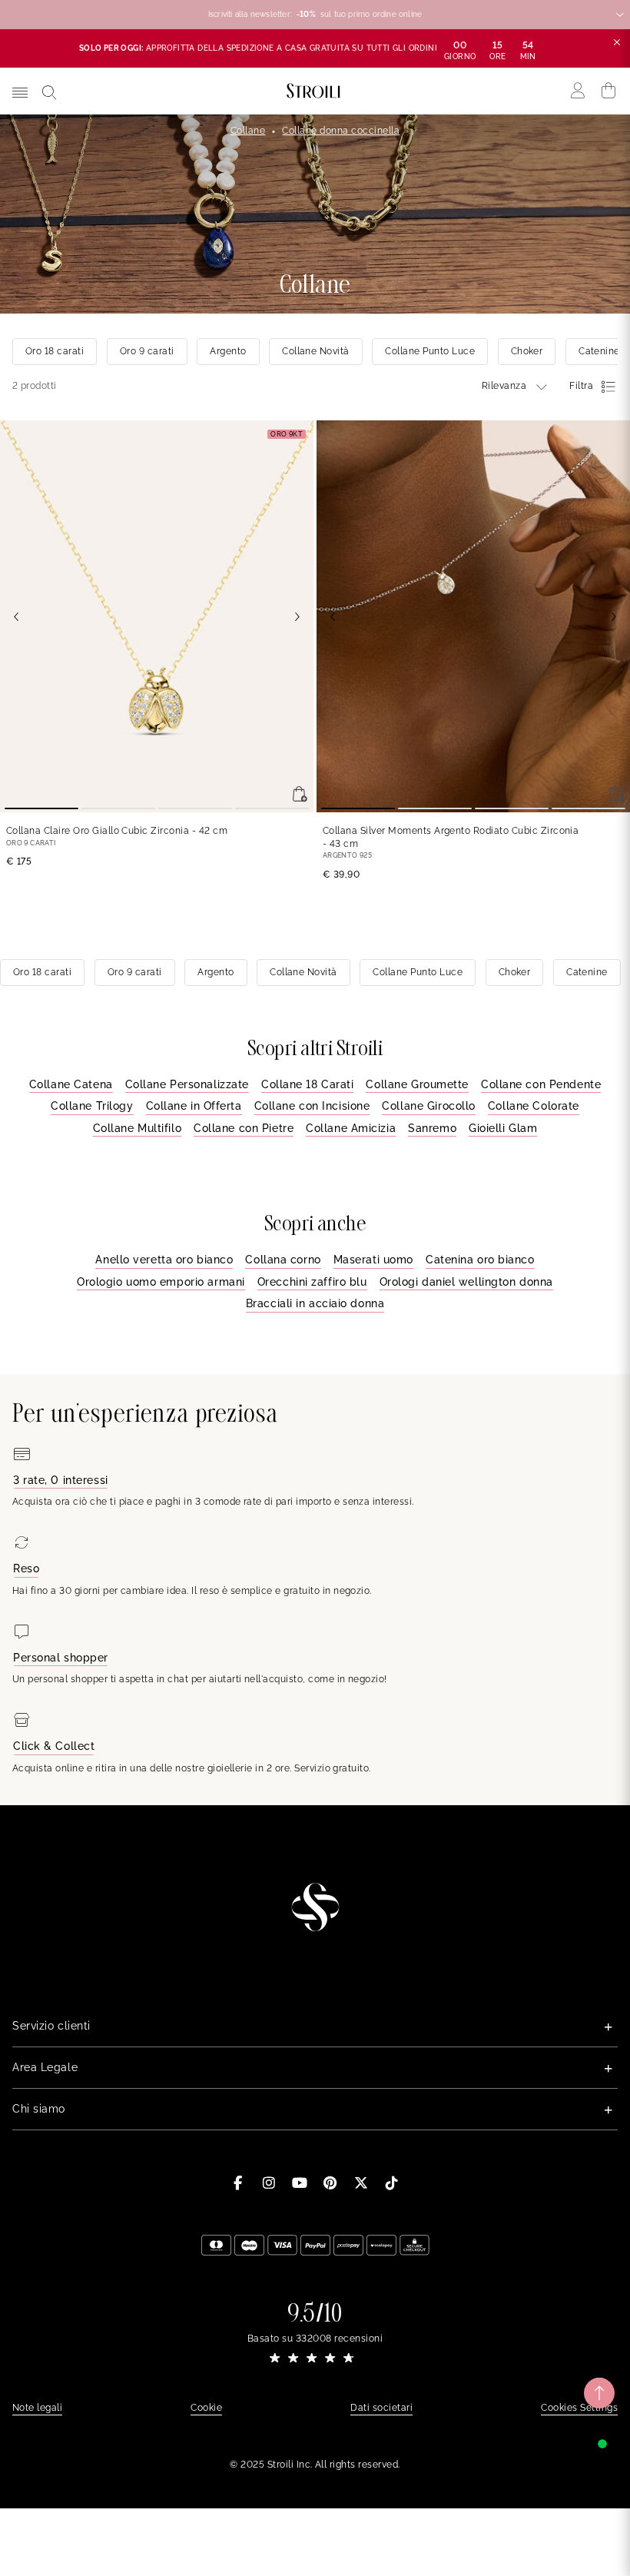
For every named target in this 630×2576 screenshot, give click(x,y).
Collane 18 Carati (308, 1084)
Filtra (581, 386)
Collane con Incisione (312, 1106)
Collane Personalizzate (187, 1084)
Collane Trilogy (92, 1106)
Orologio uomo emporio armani (161, 1282)
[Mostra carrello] (609, 91)
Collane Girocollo (429, 1106)
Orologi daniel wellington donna (466, 1282)
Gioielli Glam (503, 1128)
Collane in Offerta (194, 1106)
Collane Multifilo (138, 1128)
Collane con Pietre (244, 1128)
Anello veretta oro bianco (164, 1260)
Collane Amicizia (351, 1128)
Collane (248, 131)
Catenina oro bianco (480, 1260)
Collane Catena (71, 1084)
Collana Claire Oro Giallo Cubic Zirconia (117, 831)
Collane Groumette (417, 1084)
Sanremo (432, 1128)
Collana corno (283, 1260)
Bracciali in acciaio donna (315, 1303)
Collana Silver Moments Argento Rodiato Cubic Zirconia (451, 837)
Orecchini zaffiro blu (312, 1282)
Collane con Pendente (541, 1084)
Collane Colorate (534, 1106)
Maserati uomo (373, 1260)
